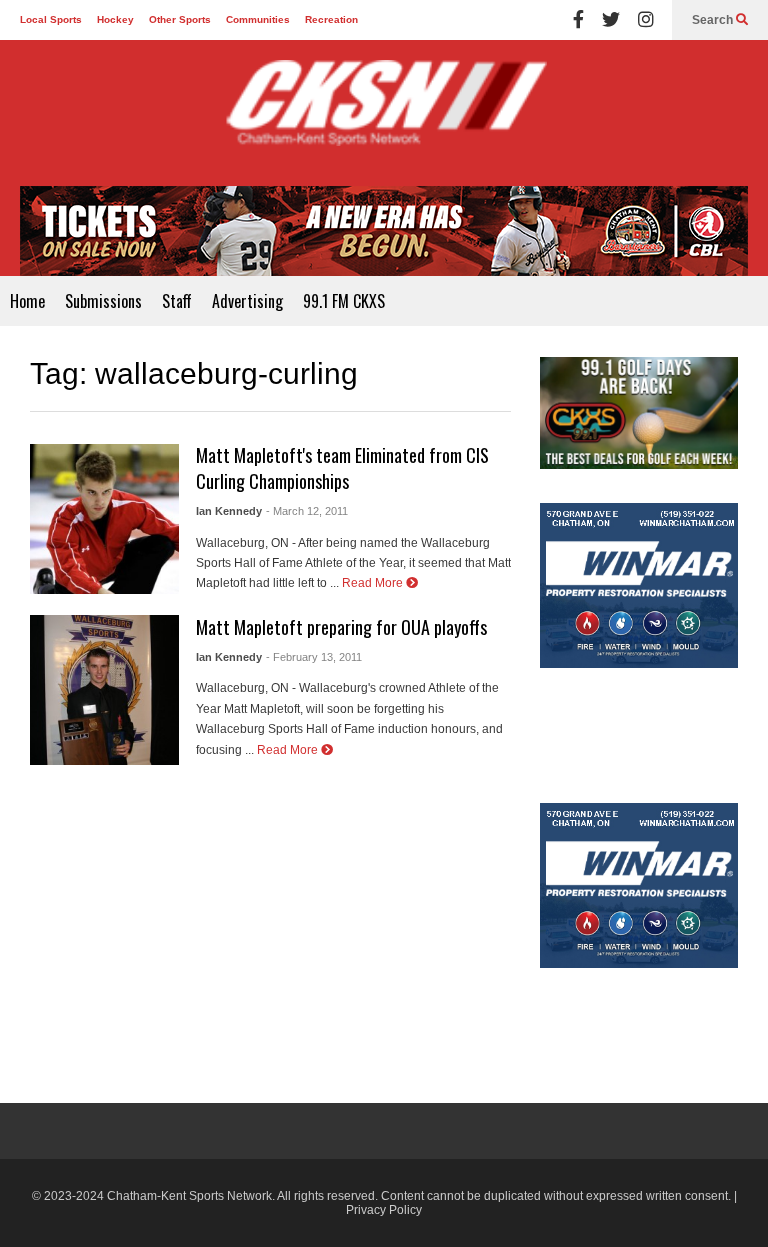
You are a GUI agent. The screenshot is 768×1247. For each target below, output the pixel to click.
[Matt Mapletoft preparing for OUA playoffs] (104, 690)
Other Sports (180, 19)
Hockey (115, 19)
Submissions (103, 301)
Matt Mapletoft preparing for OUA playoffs (341, 627)
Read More (374, 583)
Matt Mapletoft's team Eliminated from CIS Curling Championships (342, 468)
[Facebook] (578, 20)
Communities (258, 19)
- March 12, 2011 (307, 511)
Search (714, 20)
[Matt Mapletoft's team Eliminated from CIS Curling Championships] (104, 519)
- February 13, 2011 (314, 657)
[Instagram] (646, 20)
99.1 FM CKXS (344, 301)
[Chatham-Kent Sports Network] (384, 113)
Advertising (247, 301)
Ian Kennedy (229, 511)
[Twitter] (611, 20)
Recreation (331, 19)
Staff (177, 301)
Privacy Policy (384, 1210)
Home (27, 301)
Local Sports (51, 19)
